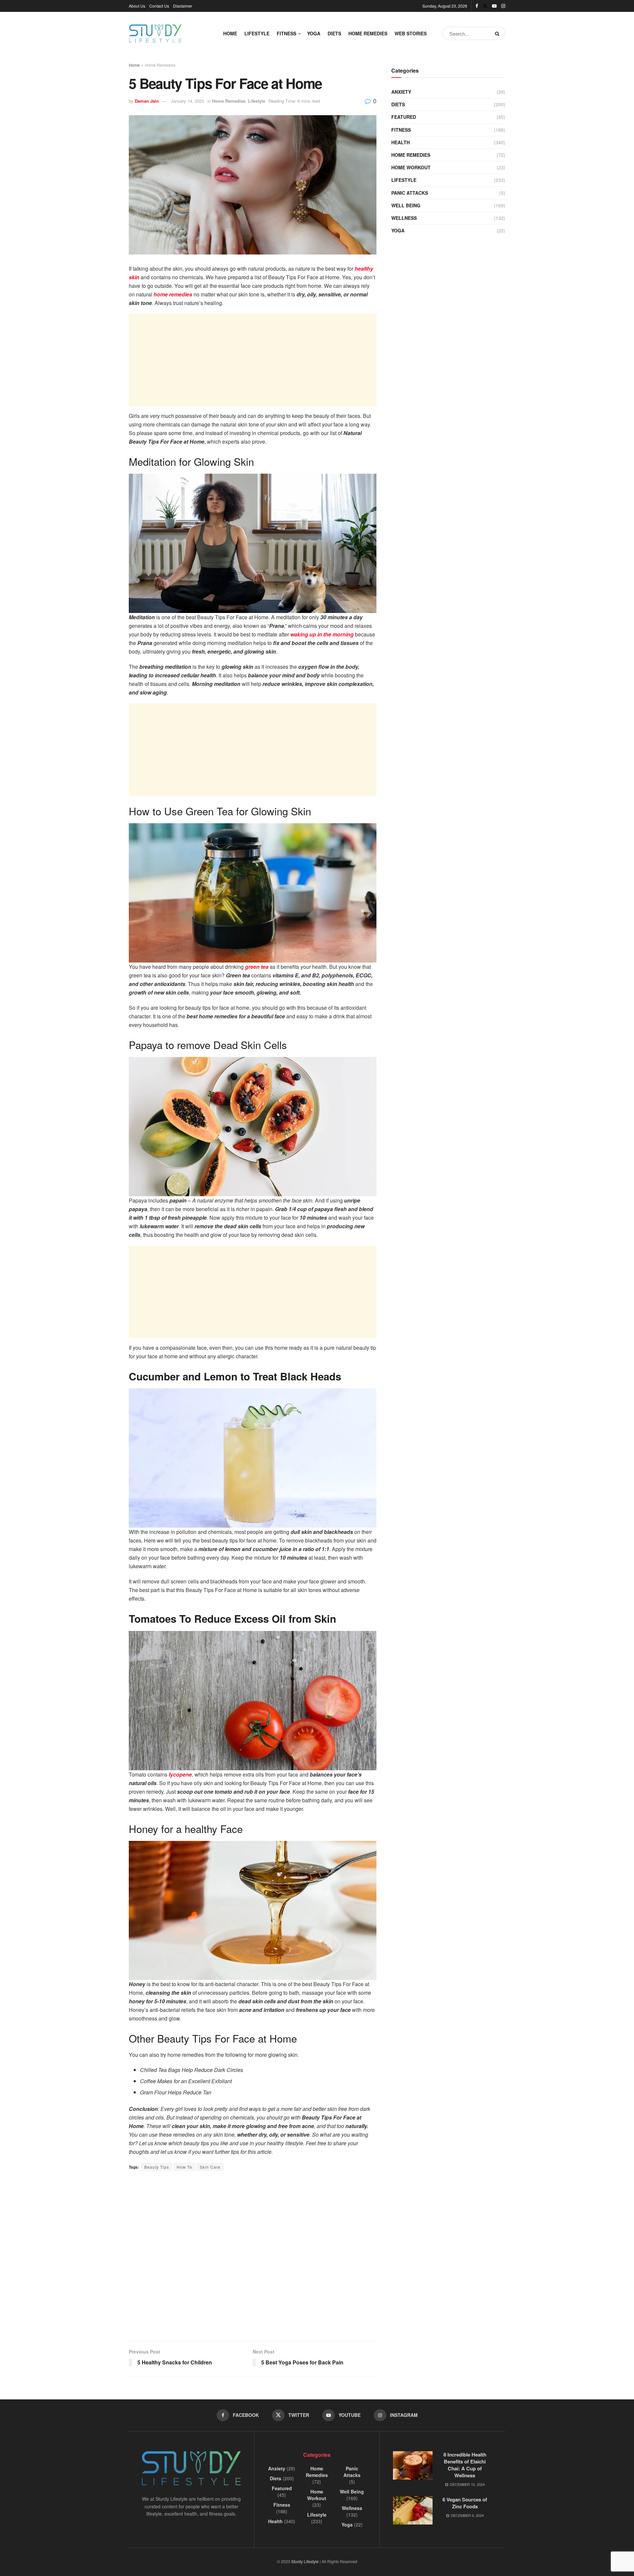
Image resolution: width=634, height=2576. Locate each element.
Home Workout (411, 167)
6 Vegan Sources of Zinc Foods (465, 2503)
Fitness (286, 33)
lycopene (180, 1774)
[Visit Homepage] (155, 34)
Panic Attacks (410, 193)
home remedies (173, 294)
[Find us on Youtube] (494, 6)
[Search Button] (498, 33)
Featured (404, 117)
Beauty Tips (157, 2167)
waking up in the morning (322, 634)
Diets (334, 33)
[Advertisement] (253, 360)
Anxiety (401, 92)
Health (401, 142)
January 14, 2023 (188, 101)
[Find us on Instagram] (503, 6)
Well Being (406, 205)
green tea (257, 967)
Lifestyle (257, 33)
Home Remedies (368, 33)
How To (184, 2167)
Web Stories (411, 33)
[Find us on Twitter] (485, 6)
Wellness (404, 218)
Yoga (314, 33)
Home (230, 33)
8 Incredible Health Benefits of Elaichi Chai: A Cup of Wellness (465, 2465)
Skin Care (210, 2167)
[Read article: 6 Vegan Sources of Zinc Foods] (413, 2510)
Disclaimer (183, 6)
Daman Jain (147, 101)
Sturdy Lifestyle (305, 2561)
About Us (137, 6)
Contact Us (159, 6)
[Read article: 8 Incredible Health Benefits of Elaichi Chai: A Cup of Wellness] (413, 2465)
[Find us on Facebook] (477, 6)
